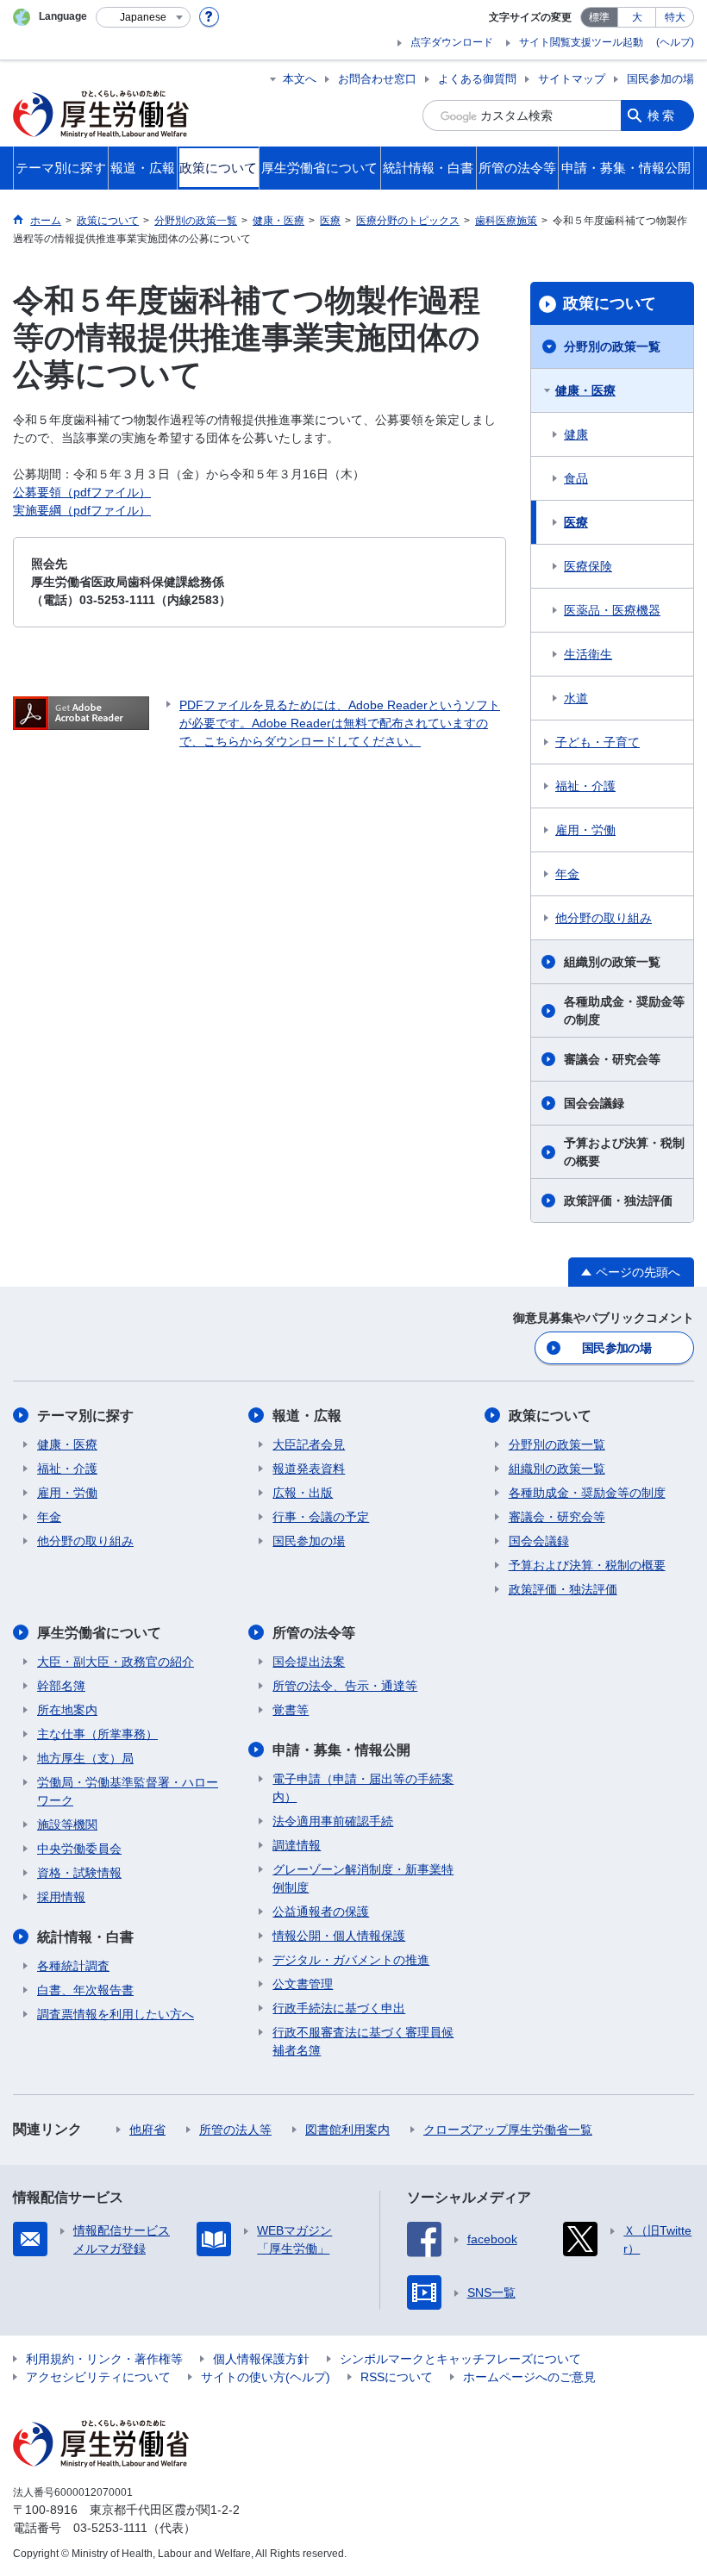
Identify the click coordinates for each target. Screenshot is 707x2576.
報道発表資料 (309, 1469)
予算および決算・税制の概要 (624, 1152)
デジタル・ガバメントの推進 (351, 1960)
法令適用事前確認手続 (333, 1821)
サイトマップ (572, 79)
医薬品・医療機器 (612, 610)
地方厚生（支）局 (85, 1758)
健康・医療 (585, 390)
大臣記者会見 (309, 1444)
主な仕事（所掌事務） (97, 1734)
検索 (662, 115)
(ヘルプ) (675, 42)
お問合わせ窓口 (377, 79)
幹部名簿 (61, 1686)
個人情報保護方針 (261, 2359)
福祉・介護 (585, 786)
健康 (576, 434)
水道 (576, 698)
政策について (610, 303)
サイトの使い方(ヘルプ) (266, 2377)
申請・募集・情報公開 (341, 1750)
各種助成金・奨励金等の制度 (624, 1010)
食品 (576, 478)
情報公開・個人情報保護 (339, 1936)
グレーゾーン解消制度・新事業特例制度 (363, 1878)
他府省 (147, 2130)
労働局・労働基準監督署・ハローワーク (128, 1791)
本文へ (300, 79)
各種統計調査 (73, 1966)
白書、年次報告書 (85, 1990)
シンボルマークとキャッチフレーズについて (460, 2359)
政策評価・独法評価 (618, 1201)
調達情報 (297, 1845)
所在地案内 (67, 1710)
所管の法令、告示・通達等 (345, 1686)
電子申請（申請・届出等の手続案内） (363, 1788)
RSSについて (397, 2377)
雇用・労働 (585, 830)
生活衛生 (588, 654)
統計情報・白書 (85, 1937)
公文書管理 (303, 1984)
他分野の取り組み (604, 918)
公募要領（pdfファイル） (82, 492)
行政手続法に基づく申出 (339, 2008)
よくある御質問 (477, 79)
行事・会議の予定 (321, 1517)
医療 (576, 522)
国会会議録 (594, 1103)
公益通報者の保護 (321, 1912)
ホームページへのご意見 (529, 2377)
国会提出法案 (309, 1662)
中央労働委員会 (79, 1849)
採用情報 (61, 1897)
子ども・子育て (598, 742)
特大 (675, 17)
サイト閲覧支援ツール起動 (581, 42)
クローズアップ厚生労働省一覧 (508, 2130)
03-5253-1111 (110, 2528)
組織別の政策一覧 (612, 962)
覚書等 (291, 1710)
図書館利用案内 (347, 2130)
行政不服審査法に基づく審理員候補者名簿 (363, 2041)
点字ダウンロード (452, 42)
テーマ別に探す (85, 1416)
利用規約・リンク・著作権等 (104, 2359)
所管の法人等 (235, 2130)
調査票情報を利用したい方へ (116, 2014)
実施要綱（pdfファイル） (82, 510)
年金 (567, 874)
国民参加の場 (660, 79)
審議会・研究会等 (612, 1059)
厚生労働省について (99, 1633)
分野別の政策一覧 (612, 346)
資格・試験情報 (79, 1873)
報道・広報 (307, 1416)
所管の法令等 (314, 1633)
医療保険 (588, 566)
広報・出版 (303, 1493)
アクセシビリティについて (98, 2377)
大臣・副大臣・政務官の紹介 (116, 1662)
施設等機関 (67, 1824)
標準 (599, 17)
